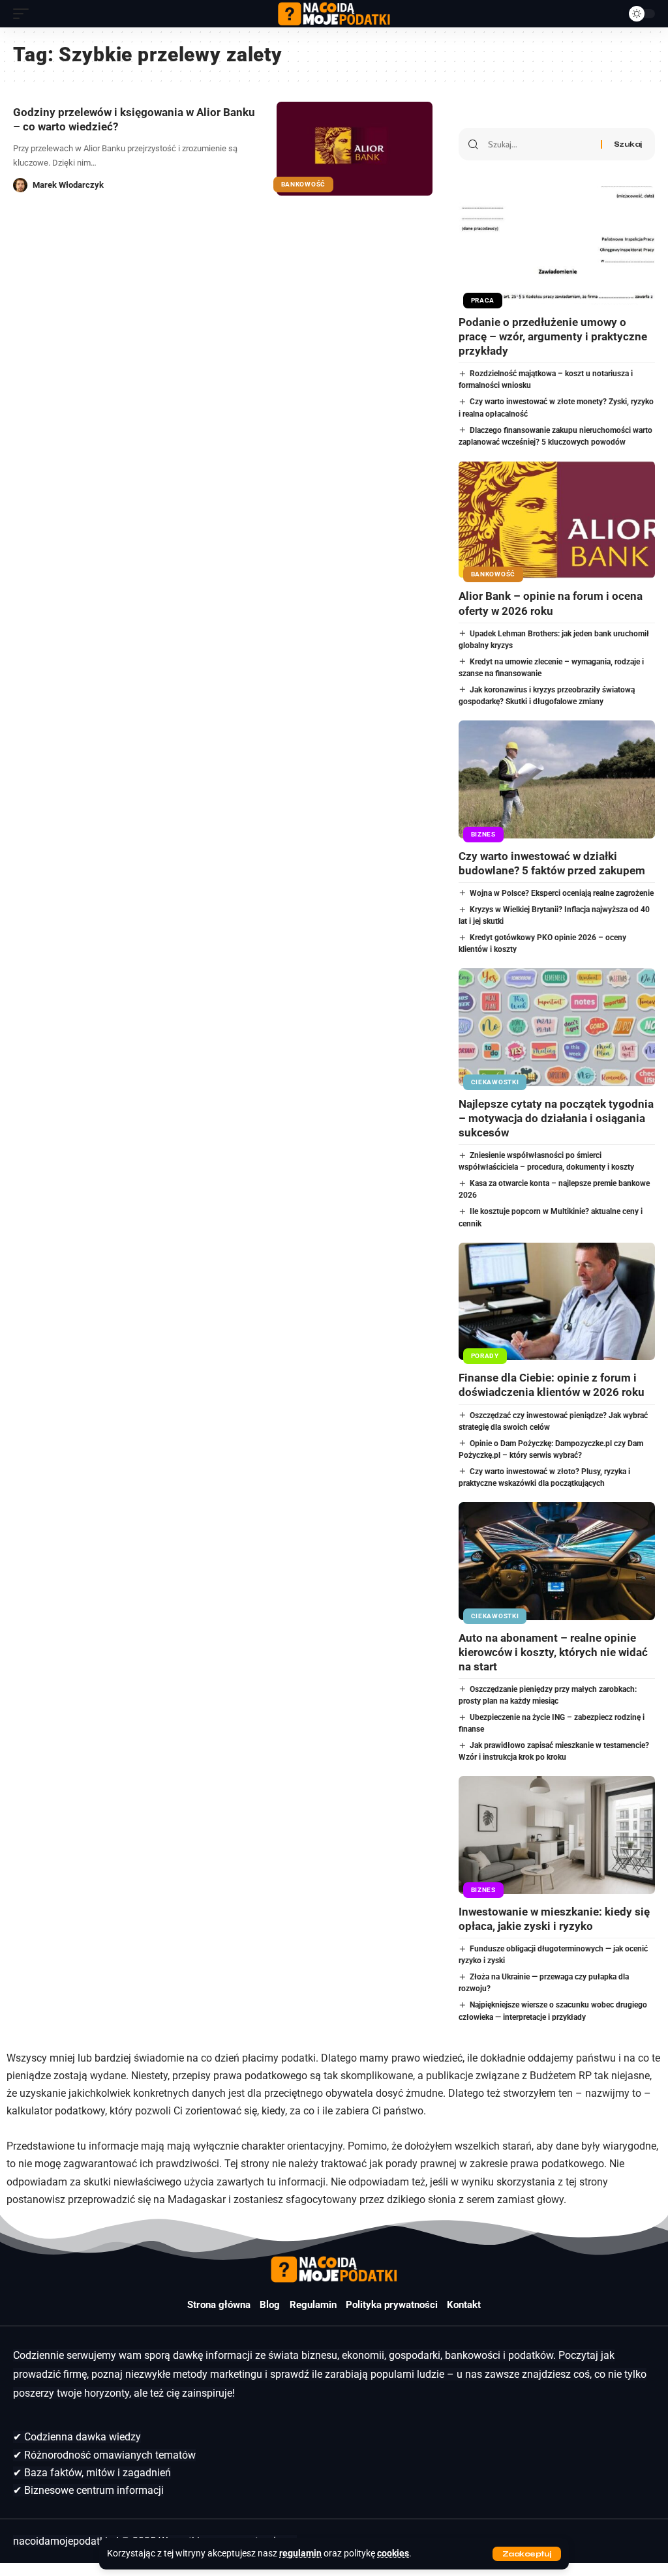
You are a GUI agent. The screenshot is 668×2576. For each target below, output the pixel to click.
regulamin (300, 2554)
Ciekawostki (495, 1082)
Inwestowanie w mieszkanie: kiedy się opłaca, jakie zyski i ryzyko (554, 1919)
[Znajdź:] (539, 144)
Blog (270, 2305)
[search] (609, 14)
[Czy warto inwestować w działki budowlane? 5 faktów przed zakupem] (557, 779)
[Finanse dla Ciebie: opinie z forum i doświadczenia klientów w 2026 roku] (557, 1302)
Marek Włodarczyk (68, 185)
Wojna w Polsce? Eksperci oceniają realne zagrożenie (562, 893)
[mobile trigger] (24, 14)
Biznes (483, 834)
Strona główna (219, 2305)
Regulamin (313, 2305)
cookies (393, 2554)
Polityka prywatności (392, 2305)
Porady (485, 1356)
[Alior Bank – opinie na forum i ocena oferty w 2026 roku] (557, 520)
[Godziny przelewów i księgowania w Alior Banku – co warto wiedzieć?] (355, 148)
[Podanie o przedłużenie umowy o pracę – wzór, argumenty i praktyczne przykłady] (557, 245)
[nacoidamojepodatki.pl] (334, 14)
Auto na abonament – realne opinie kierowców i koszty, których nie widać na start (553, 1652)
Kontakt (464, 2305)
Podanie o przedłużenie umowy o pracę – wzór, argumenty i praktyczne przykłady (553, 336)
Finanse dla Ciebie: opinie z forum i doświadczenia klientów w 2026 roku (552, 1385)
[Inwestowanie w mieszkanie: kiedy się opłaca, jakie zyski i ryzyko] (557, 1835)
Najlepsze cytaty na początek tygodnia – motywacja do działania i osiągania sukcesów (556, 1118)
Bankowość (303, 184)
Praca (483, 300)
